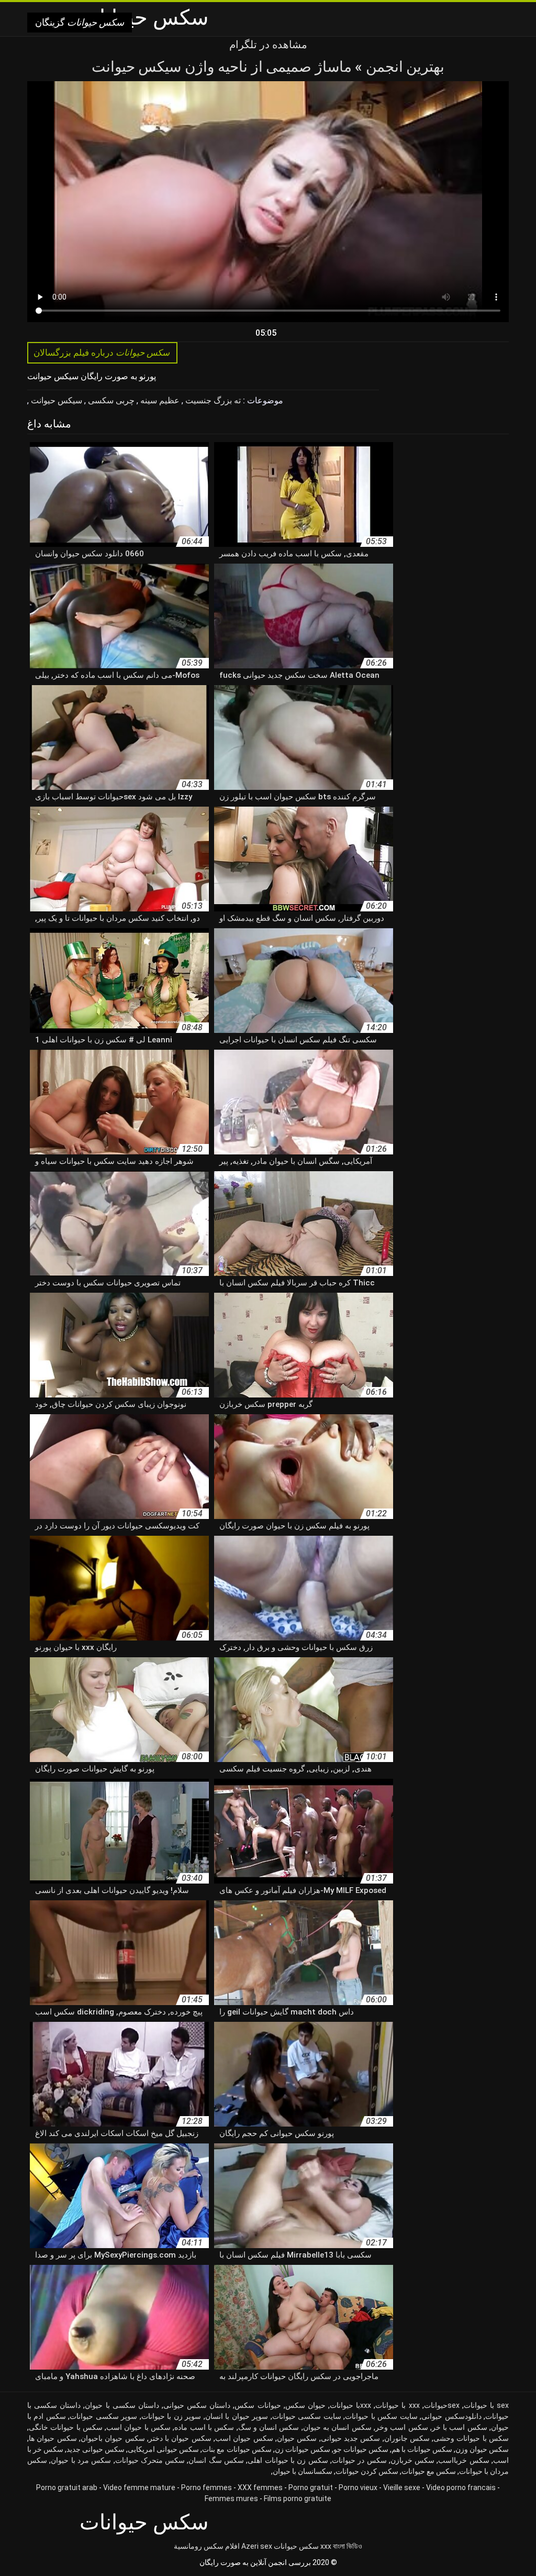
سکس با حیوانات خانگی (66, 2427)
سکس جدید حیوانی (351, 2438)
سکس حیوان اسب (244, 2438)
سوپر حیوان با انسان (237, 2416)
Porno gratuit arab (67, 2487)
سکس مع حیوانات (429, 2471)
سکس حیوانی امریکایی (163, 2449)
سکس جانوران (407, 2438)
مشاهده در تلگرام (268, 45)
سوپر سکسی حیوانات (103, 2416)
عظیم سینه (159, 400)
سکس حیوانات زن (303, 2449)
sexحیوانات (442, 2405)
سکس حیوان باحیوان (113, 2438)
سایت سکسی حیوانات (307, 2416)
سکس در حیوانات (359, 2460)
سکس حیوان (297, 2438)
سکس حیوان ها (53, 2438)
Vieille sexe (402, 2487)
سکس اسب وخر (402, 2427)
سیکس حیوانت (55, 400)
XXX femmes (260, 2487)
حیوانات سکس (258, 2405)
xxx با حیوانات (397, 2405)
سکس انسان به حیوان (337, 2427)
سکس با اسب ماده (204, 2427)
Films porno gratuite (298, 2498)
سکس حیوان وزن (482, 2449)
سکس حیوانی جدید (96, 2449)
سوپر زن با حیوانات (171, 2416)
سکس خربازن (412, 2460)
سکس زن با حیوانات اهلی (288, 2460)
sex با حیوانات (486, 2405)
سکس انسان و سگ (269, 2427)
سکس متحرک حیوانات (150, 2460)
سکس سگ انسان (216, 2460)
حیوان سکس (305, 2405)
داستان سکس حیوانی (197, 2405)
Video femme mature (139, 2487)
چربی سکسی (110, 400)
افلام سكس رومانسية (207, 2546)
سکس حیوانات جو (361, 2449)
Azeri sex (257, 2546)
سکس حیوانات (296, 2546)
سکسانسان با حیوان (303, 2471)
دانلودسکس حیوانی (451, 2416)
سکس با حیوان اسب (138, 2427)
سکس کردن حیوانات (367, 2471)
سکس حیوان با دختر (180, 2438)
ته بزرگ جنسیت (212, 400)
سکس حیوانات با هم (422, 2449)
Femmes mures (231, 2498)
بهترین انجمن (403, 67)
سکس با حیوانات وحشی (471, 2438)
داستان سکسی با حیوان (122, 2405)
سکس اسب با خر (460, 2427)
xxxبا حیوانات (350, 2405)
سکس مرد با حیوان (81, 2460)
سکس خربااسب (464, 2460)
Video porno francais (461, 2487)
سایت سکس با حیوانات (381, 2416)
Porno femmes (206, 2487)
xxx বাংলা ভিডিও (341, 2546)
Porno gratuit (311, 2487)
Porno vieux (358, 2487)
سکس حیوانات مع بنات (237, 2449)
